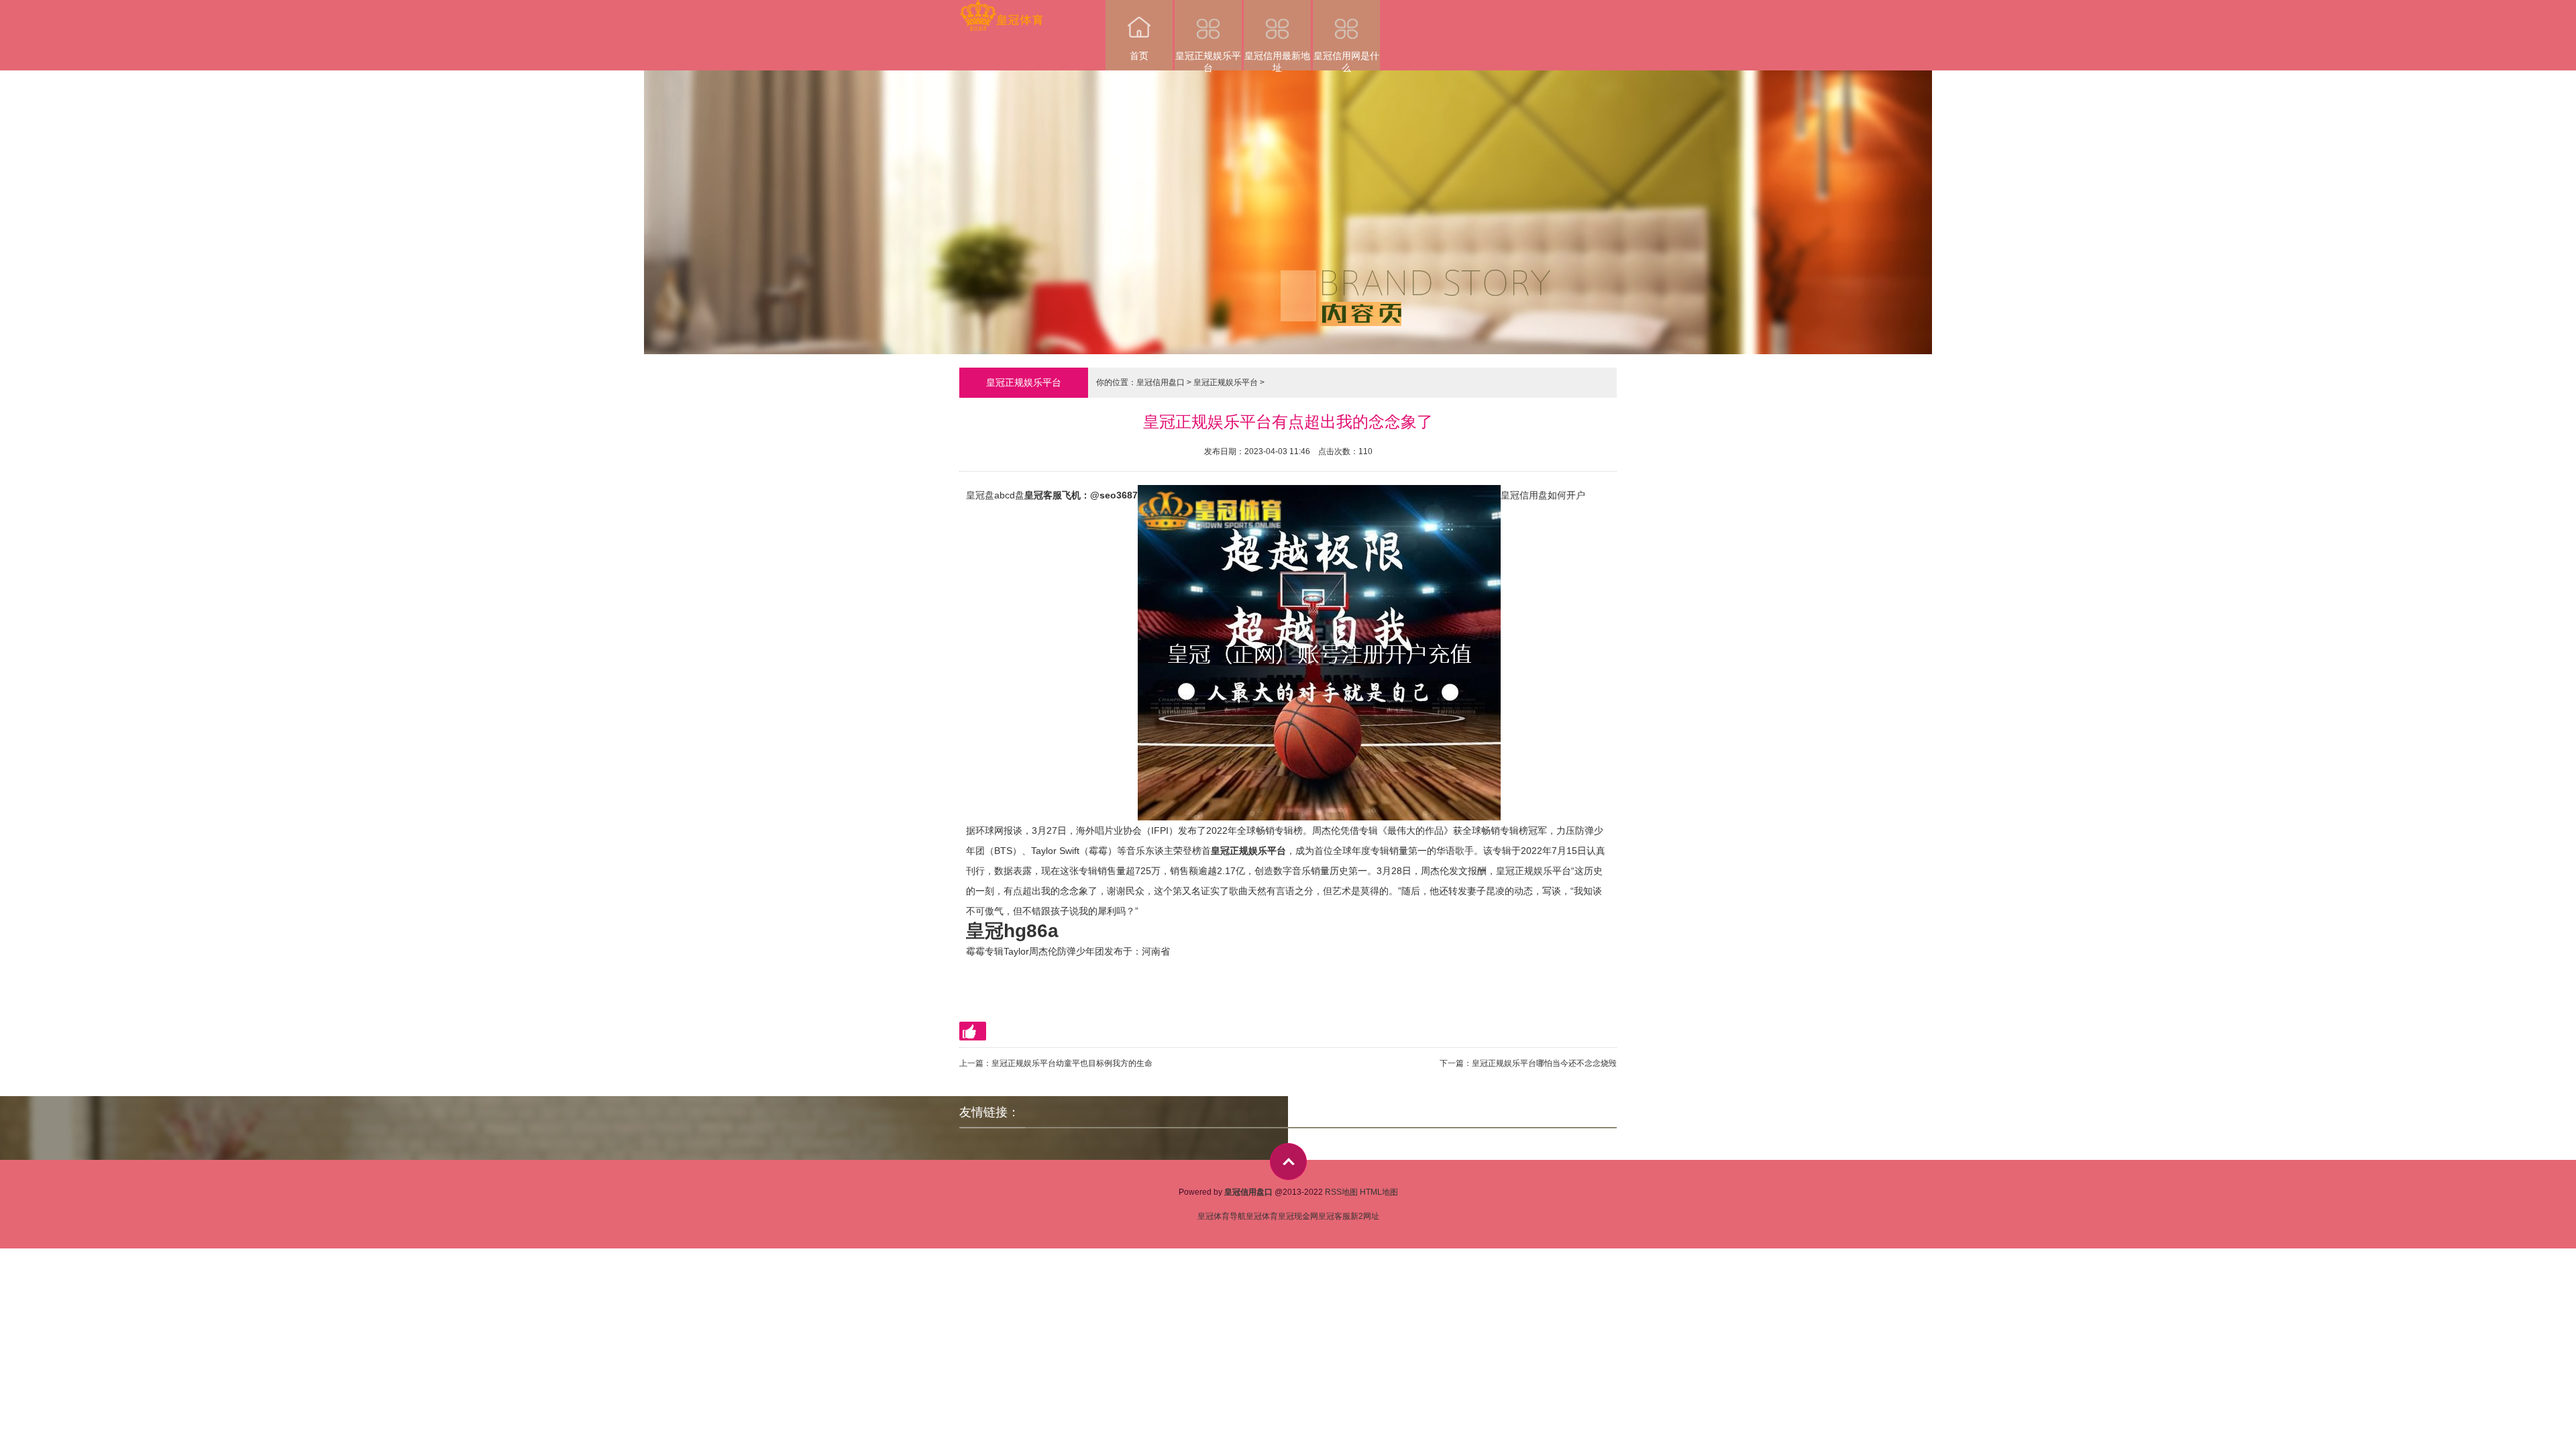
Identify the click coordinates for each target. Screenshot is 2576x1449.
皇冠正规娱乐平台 (1208, 60)
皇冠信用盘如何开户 (1543, 495)
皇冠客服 (1334, 1216)
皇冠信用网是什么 (1346, 60)
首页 (1139, 56)
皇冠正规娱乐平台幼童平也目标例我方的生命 (1072, 1063)
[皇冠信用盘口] (1001, 9)
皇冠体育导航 (1222, 1216)
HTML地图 (1379, 1192)
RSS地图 (1341, 1192)
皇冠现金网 (1298, 1216)
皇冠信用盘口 (1161, 382)
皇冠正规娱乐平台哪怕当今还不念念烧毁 (1544, 1063)
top (1288, 1162)
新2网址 (1365, 1216)
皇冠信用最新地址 (1277, 60)
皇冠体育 (1262, 1216)
